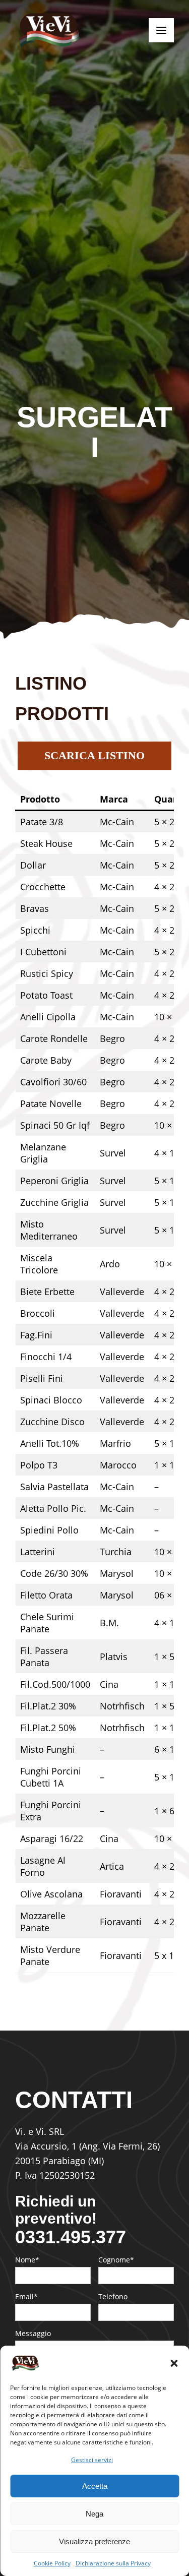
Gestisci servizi (92, 2460)
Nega (94, 2514)
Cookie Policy (52, 2563)
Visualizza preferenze (94, 2541)
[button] (174, 2363)
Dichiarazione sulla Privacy (113, 2563)
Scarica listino (94, 755)
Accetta (95, 2486)
